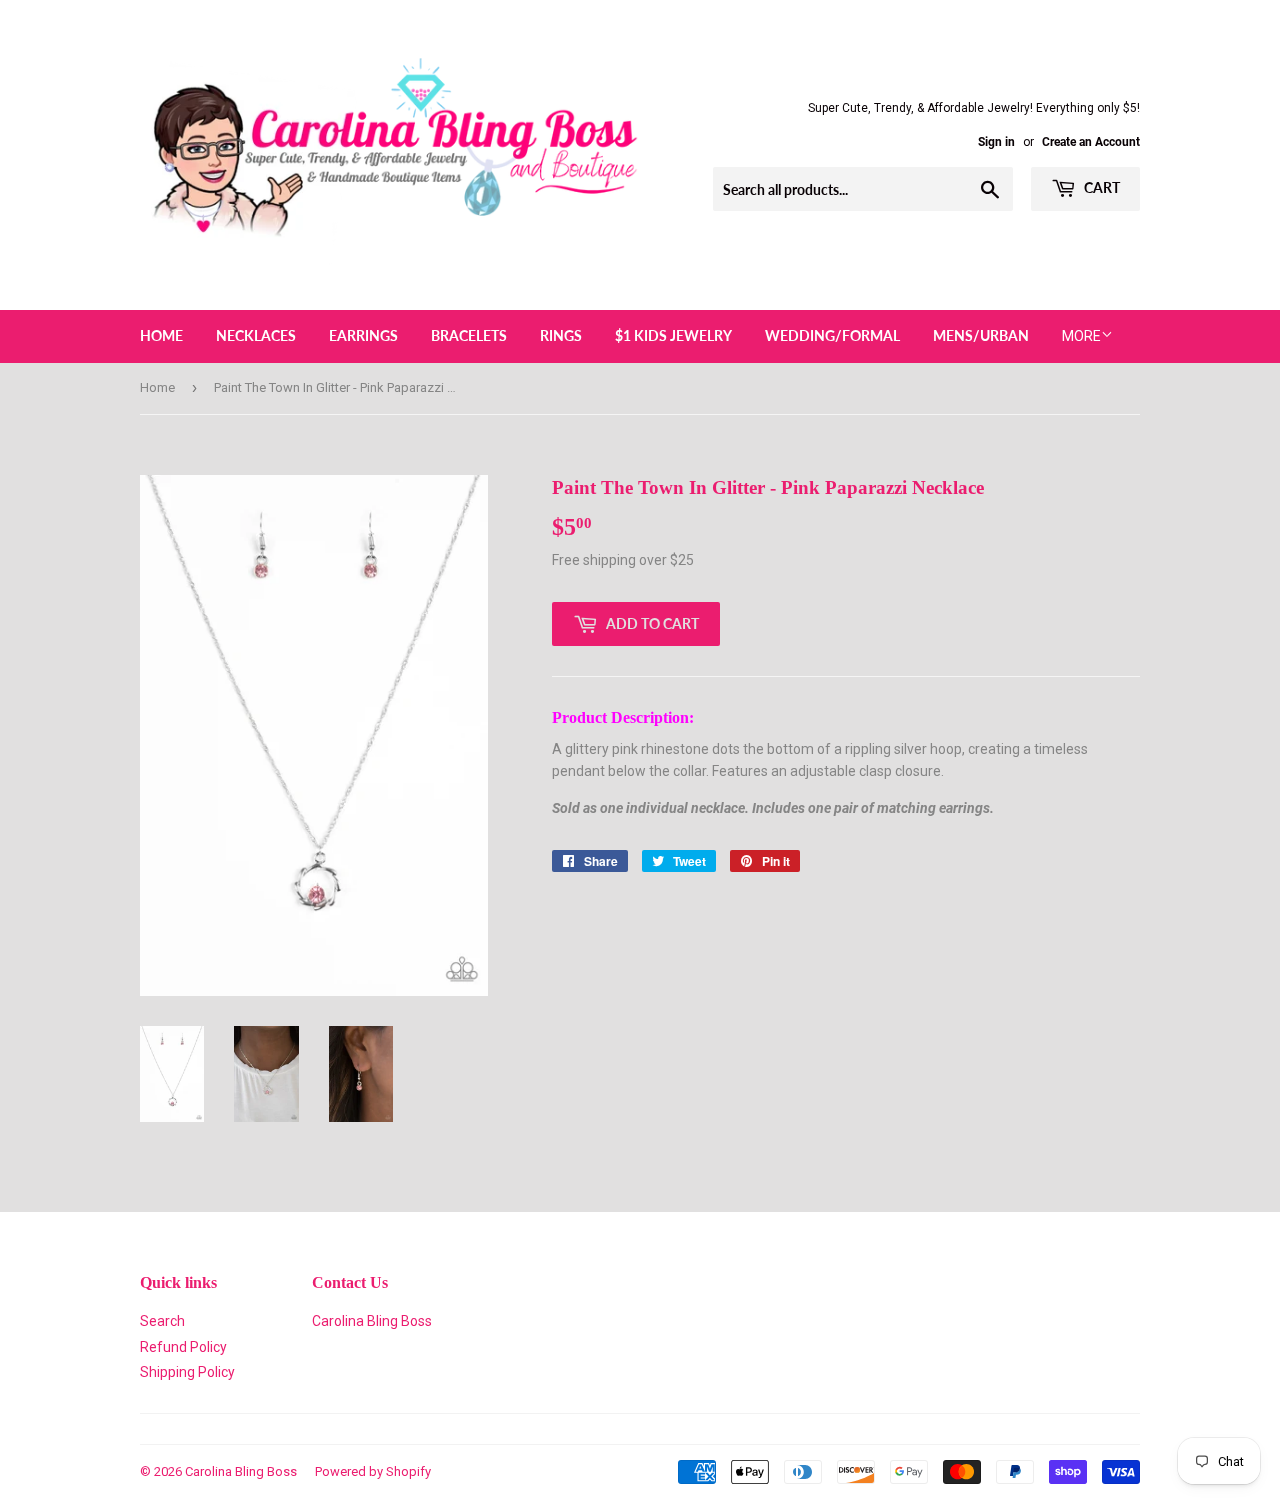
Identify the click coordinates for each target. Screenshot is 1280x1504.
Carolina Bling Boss (372, 1321)
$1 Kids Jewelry (673, 335)
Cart (1100, 187)
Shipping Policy (187, 1372)
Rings (561, 335)
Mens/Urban (981, 335)
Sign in (996, 142)
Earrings (363, 335)
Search (162, 1321)
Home (161, 335)
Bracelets (469, 335)
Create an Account (1091, 142)
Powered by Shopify (373, 1471)
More (1081, 336)
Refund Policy (183, 1347)
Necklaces (256, 335)
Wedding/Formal (832, 335)
